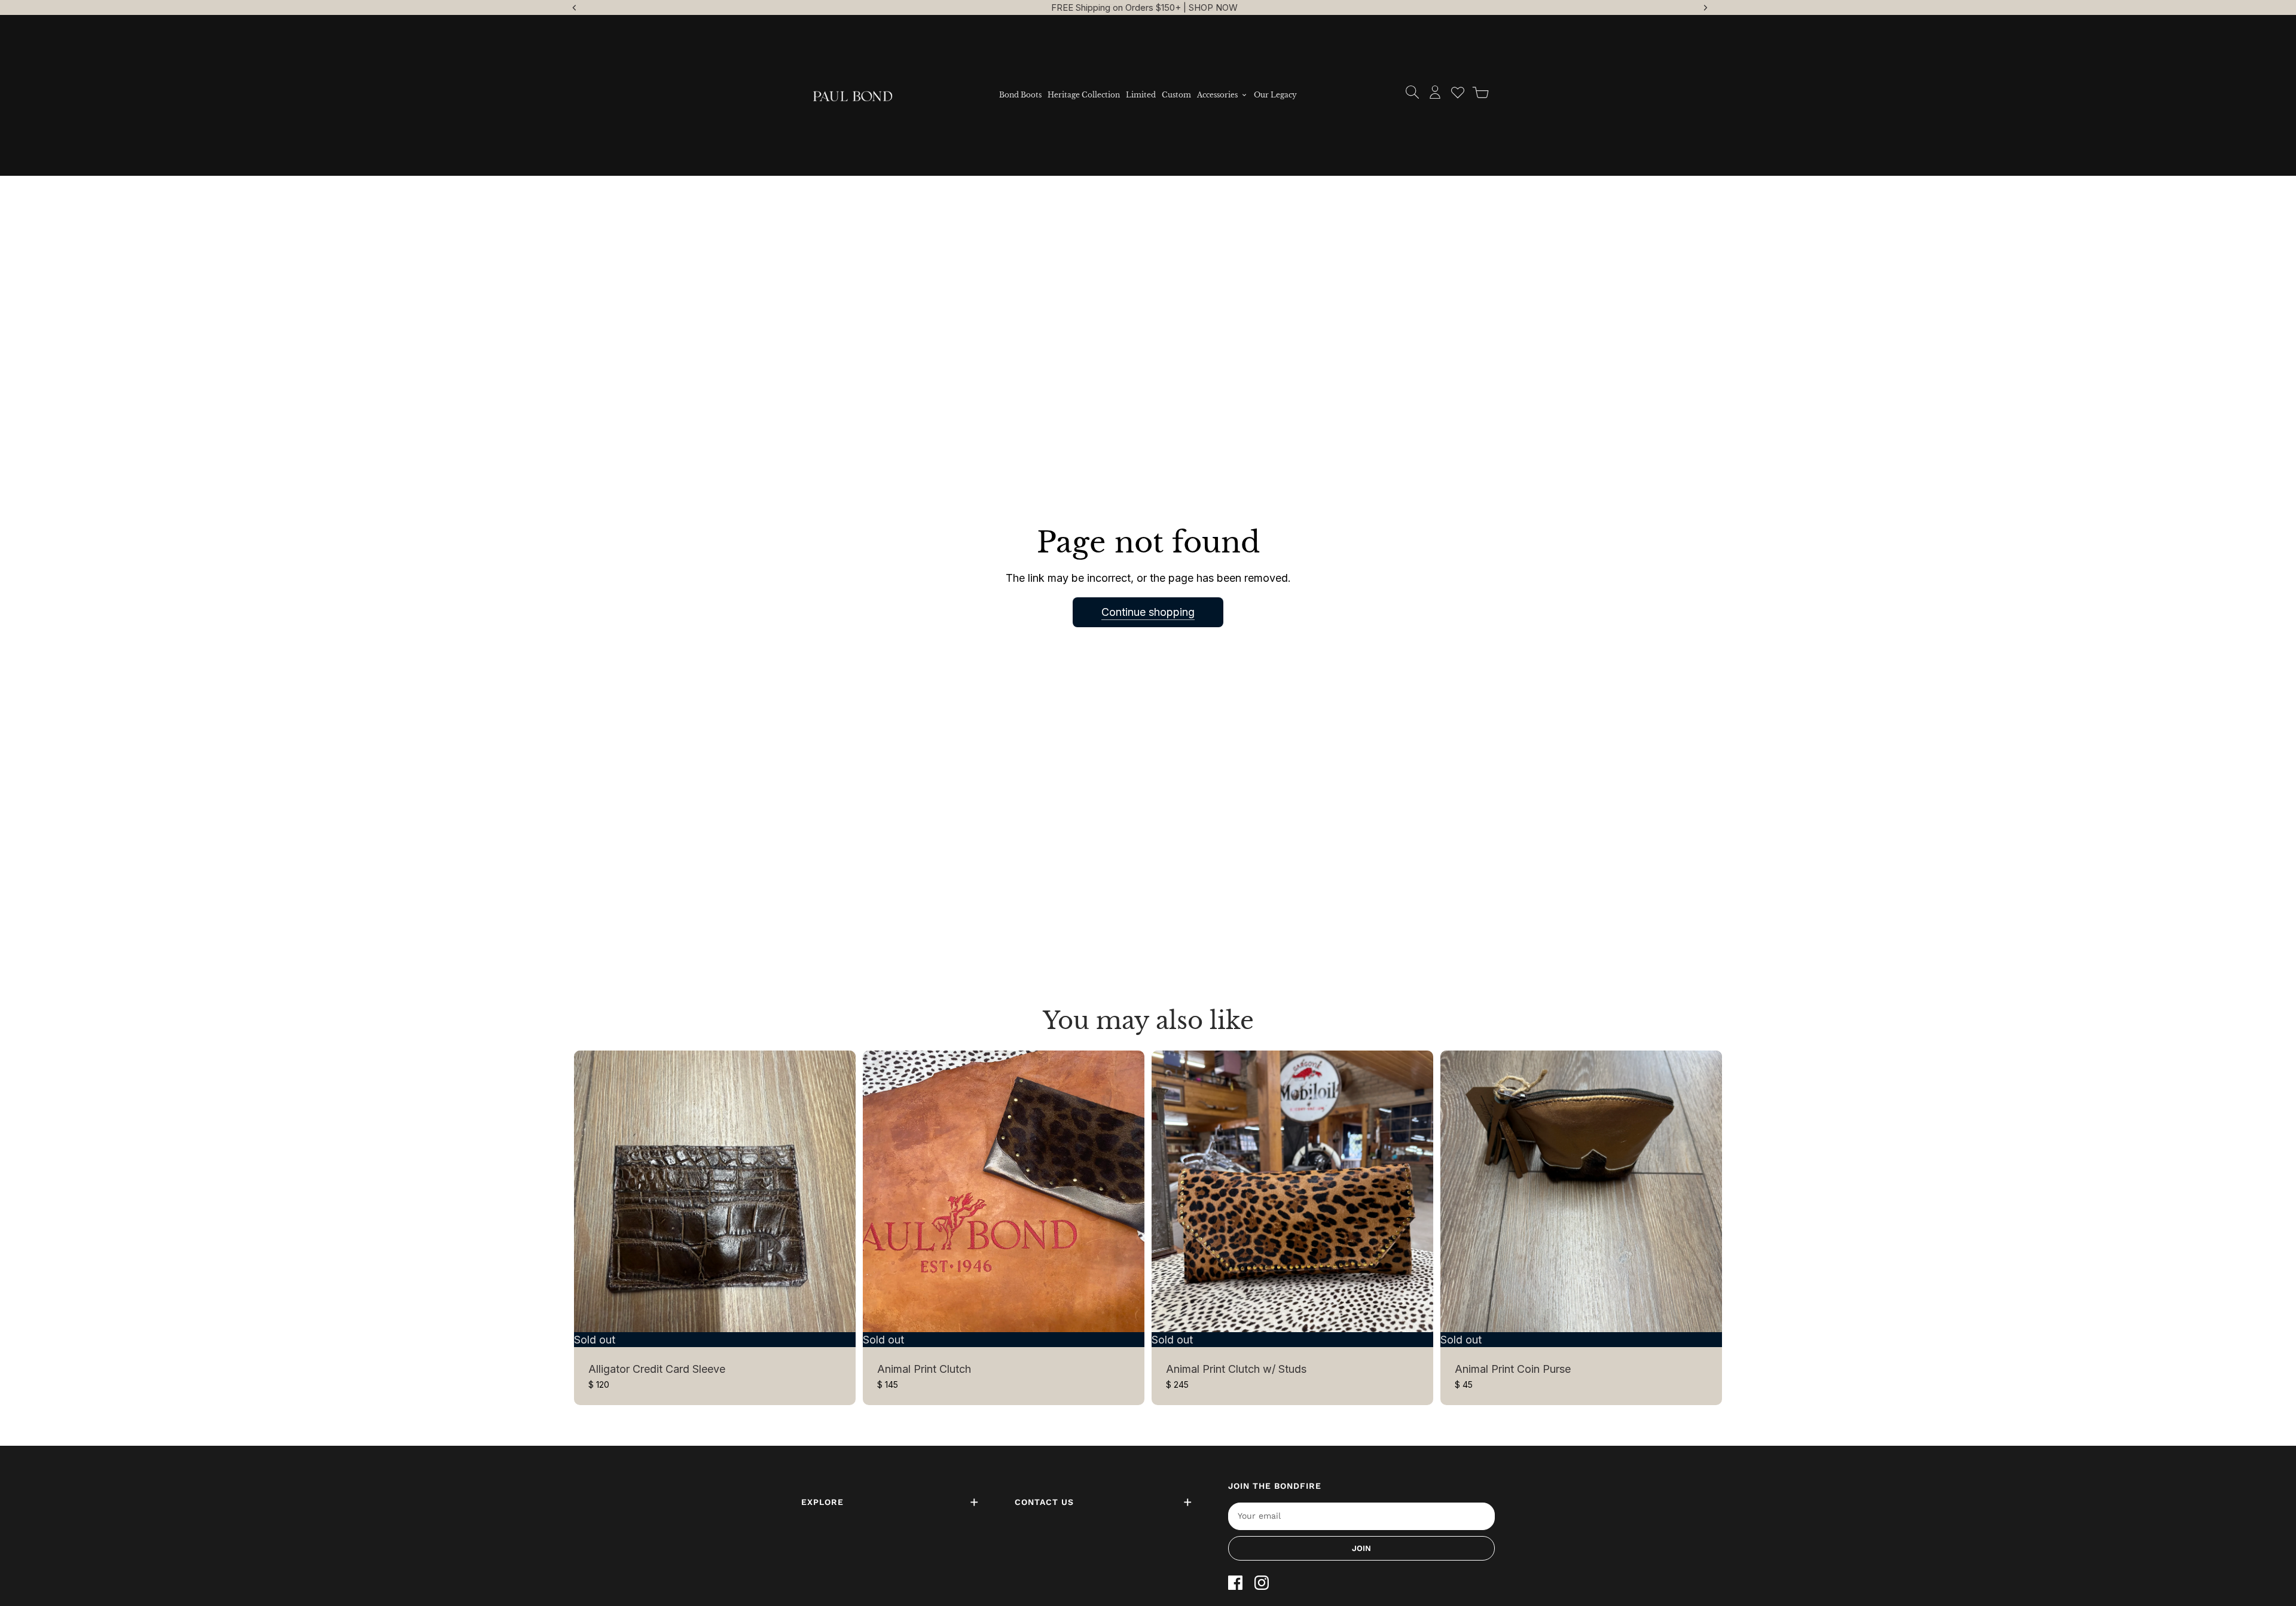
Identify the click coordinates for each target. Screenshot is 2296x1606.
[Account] (1435, 92)
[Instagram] (1262, 1583)
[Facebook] (1235, 1583)
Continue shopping (1148, 612)
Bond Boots (1020, 95)
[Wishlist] (1458, 92)
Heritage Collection (1084, 95)
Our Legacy (1275, 95)
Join (1361, 1548)
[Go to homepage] (853, 95)
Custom (1176, 95)
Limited (1141, 95)
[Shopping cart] (1480, 92)
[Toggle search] (1412, 92)
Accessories (1217, 95)
